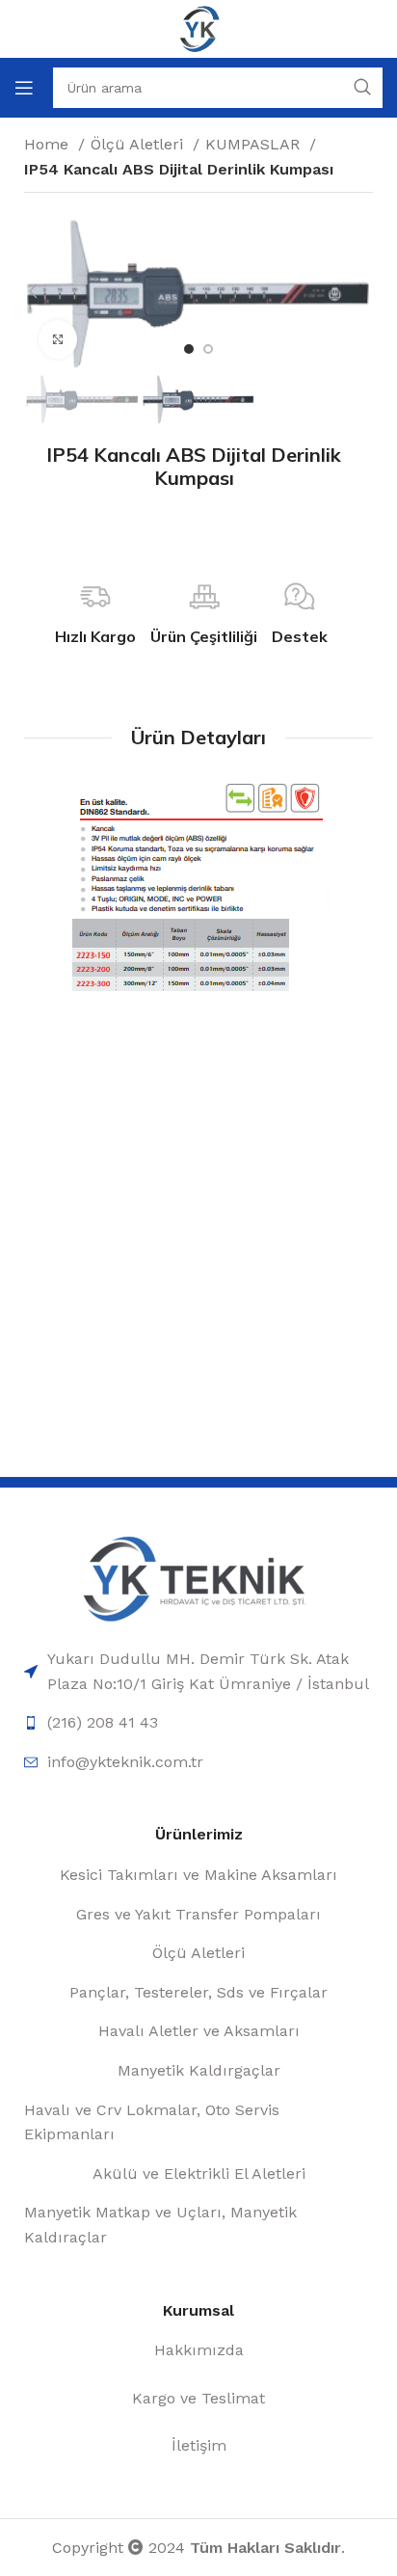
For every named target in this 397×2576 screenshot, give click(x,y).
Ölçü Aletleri (139, 144)
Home (49, 144)
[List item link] (198, 1671)
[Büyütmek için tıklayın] (58, 339)
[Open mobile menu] (24, 88)
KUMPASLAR (255, 144)
